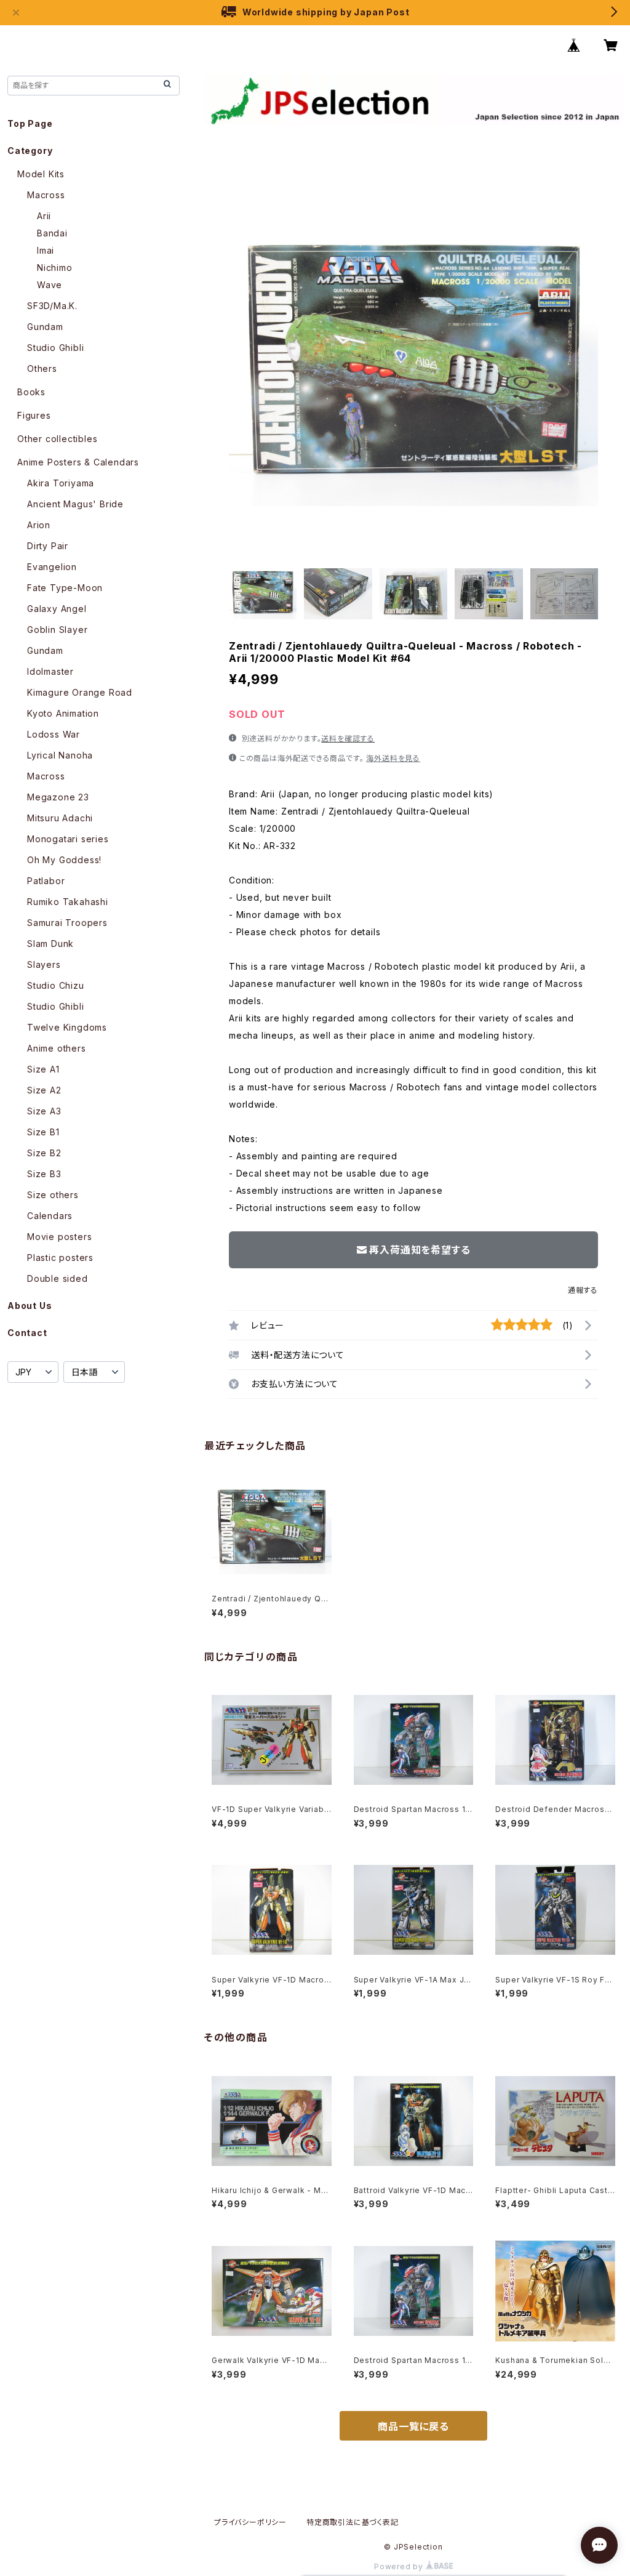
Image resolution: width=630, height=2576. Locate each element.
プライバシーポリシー (250, 2522)
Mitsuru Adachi (60, 818)
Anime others (57, 1048)
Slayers (44, 964)
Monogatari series (68, 839)
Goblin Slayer (57, 630)
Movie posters (59, 1237)
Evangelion (52, 567)
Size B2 (44, 1153)
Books (31, 392)
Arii (44, 216)
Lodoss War (54, 734)
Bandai (52, 233)
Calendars (50, 1216)
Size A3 (44, 1111)
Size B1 (43, 1132)
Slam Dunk (50, 944)
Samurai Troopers (67, 923)
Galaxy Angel (57, 609)
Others (42, 368)
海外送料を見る (393, 758)
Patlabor (46, 881)
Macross (46, 195)
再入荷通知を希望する (420, 1250)
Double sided (58, 1278)
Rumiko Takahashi (68, 902)
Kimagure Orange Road (80, 692)
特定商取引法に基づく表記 (353, 2522)
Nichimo (55, 268)
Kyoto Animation (63, 713)
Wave (50, 285)
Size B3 (44, 1174)
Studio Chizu (56, 985)
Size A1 (43, 1069)
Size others (53, 1195)
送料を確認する (348, 739)
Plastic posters (60, 1258)
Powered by (400, 2566)
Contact (27, 1333)
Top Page (30, 123)
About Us (30, 1306)
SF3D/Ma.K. (52, 306)
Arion (39, 525)
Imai (46, 250)
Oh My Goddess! (64, 860)
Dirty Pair (48, 546)
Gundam (45, 327)
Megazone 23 (58, 797)
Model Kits (41, 174)
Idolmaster (50, 671)
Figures (34, 415)
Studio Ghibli (55, 348)
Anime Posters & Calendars (78, 462)
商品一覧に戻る (413, 2426)
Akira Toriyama (61, 483)
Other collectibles (57, 439)
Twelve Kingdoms (67, 1027)
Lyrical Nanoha (60, 755)
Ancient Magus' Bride (75, 504)
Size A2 (44, 1090)
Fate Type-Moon (65, 588)
